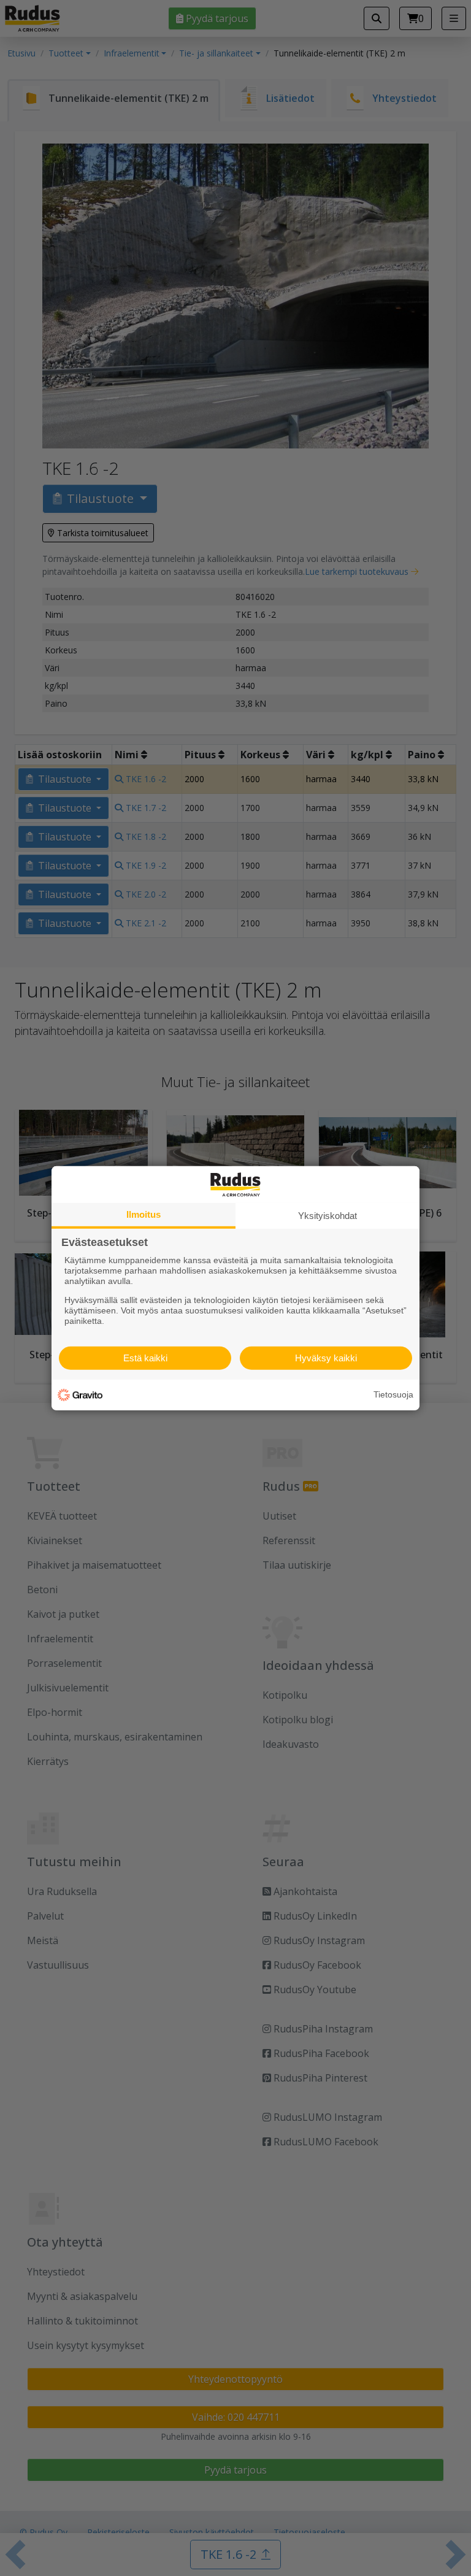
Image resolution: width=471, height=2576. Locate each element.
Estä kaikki (145, 1358)
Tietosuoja (393, 1394)
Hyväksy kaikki (326, 1358)
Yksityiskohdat (327, 1215)
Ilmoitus (144, 1214)
